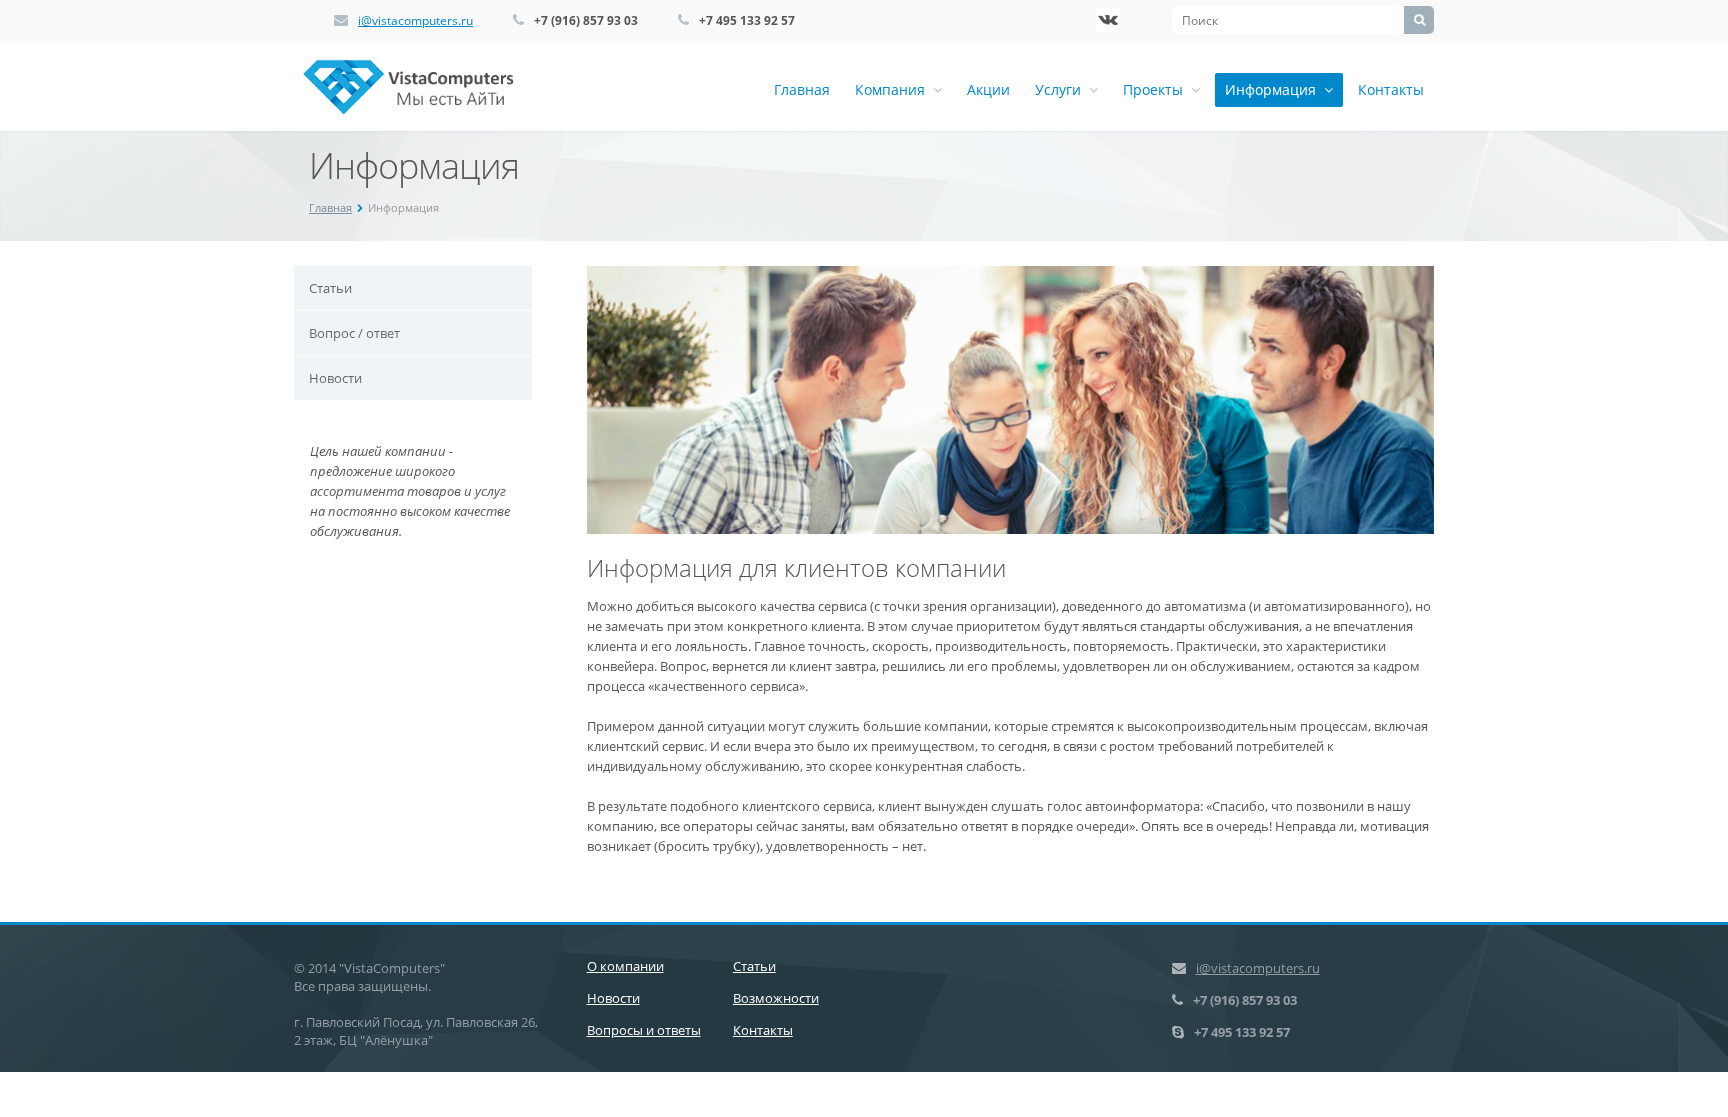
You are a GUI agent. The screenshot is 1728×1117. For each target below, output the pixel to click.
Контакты (1391, 89)
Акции (988, 89)
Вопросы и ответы (644, 1030)
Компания (894, 89)
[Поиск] (1419, 20)
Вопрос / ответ (354, 333)
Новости (335, 378)
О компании (625, 966)
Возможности (776, 998)
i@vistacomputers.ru (415, 20)
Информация (1274, 89)
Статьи (330, 288)
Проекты (1157, 89)
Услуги (1062, 89)
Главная (802, 89)
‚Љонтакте (1108, 20)
